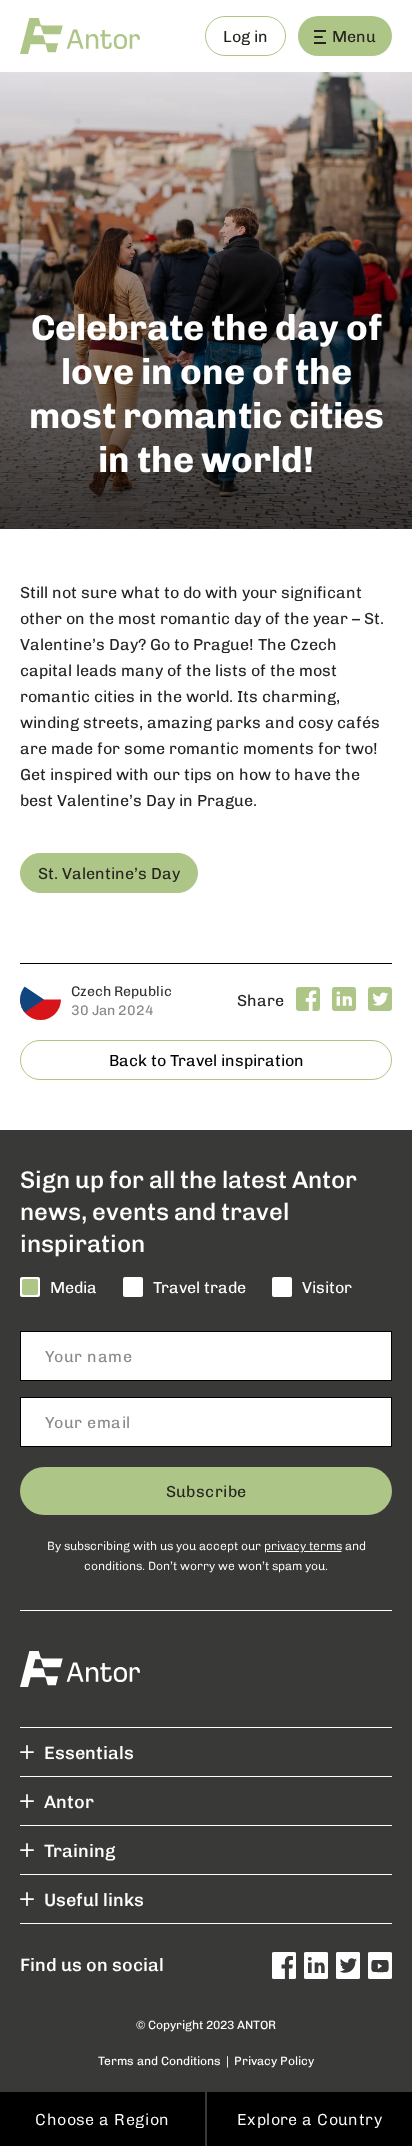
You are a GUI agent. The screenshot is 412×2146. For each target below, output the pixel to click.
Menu (354, 35)
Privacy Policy (274, 2060)
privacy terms (303, 1545)
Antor (69, 1801)
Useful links (94, 1899)
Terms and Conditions (159, 2060)
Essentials (89, 1752)
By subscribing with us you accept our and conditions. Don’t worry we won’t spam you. (206, 1555)
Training (79, 1850)
